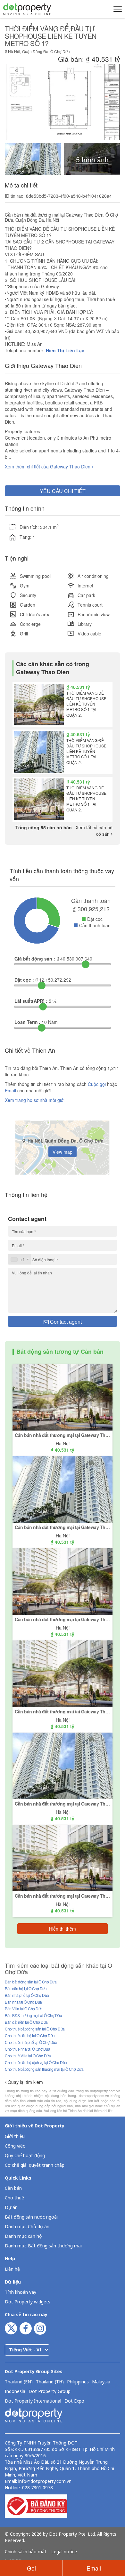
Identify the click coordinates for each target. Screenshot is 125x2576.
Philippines (78, 2382)
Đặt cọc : (24, 980)
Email (11, 1090)
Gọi (31, 2568)
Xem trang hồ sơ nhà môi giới (35, 1100)
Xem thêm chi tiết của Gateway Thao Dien (48, 467)
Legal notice (64, 2552)
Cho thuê (14, 2198)
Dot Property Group (50, 2392)
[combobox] (20, 1259)
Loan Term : (27, 1022)
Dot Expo (74, 2401)
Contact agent (65, 1322)
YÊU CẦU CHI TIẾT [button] (63, 491)
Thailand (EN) (19, 2382)
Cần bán (13, 2188)
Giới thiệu (15, 2137)
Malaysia (101, 2382)
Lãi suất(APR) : (31, 1001)
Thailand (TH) (50, 2382)
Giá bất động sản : (35, 959)
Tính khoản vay (21, 2292)
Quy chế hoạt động (25, 2156)
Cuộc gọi (97, 1084)
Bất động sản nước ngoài (31, 2217)
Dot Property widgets (28, 2302)
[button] (117, 9)
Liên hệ (12, 2269)
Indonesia (15, 2392)
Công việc (15, 2146)
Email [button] (94, 2568)
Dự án (11, 2208)
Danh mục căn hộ (23, 2236)
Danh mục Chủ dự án (27, 2227)
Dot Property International (33, 2401)
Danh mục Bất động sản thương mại (43, 2246)
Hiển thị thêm (63, 1929)
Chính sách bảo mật (26, 2552)
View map (63, 1152)
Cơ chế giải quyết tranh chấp (35, 2165)
